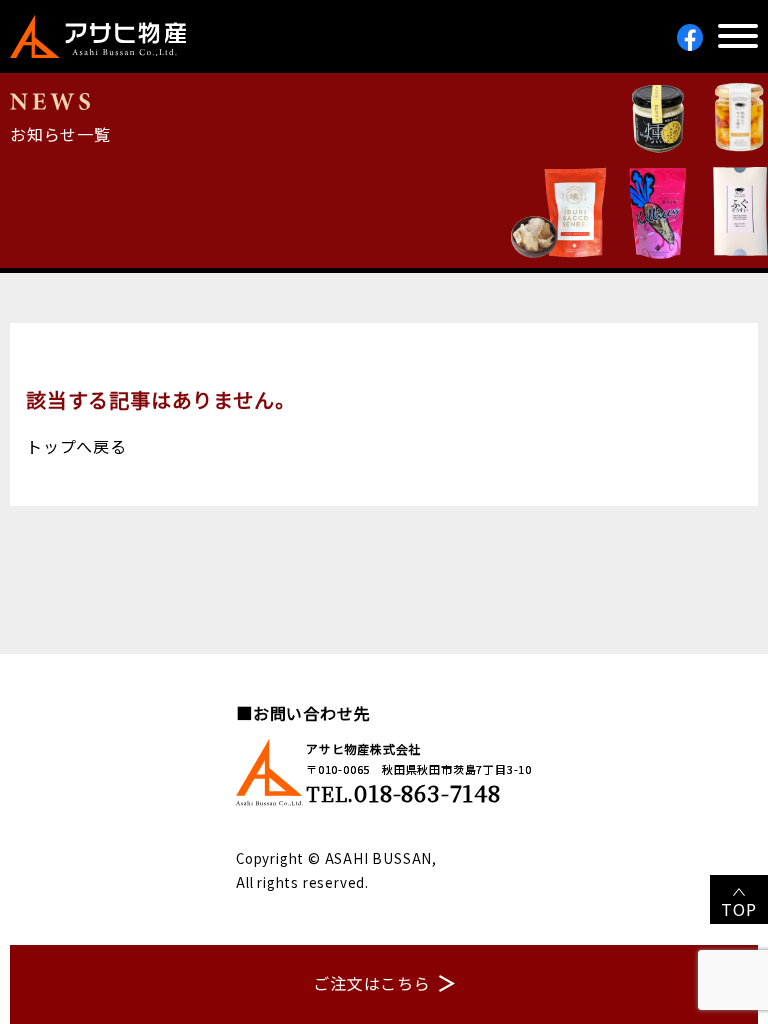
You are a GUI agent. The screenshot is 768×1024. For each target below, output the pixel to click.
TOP (738, 909)
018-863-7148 (427, 792)
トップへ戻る (76, 446)
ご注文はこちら (372, 983)
